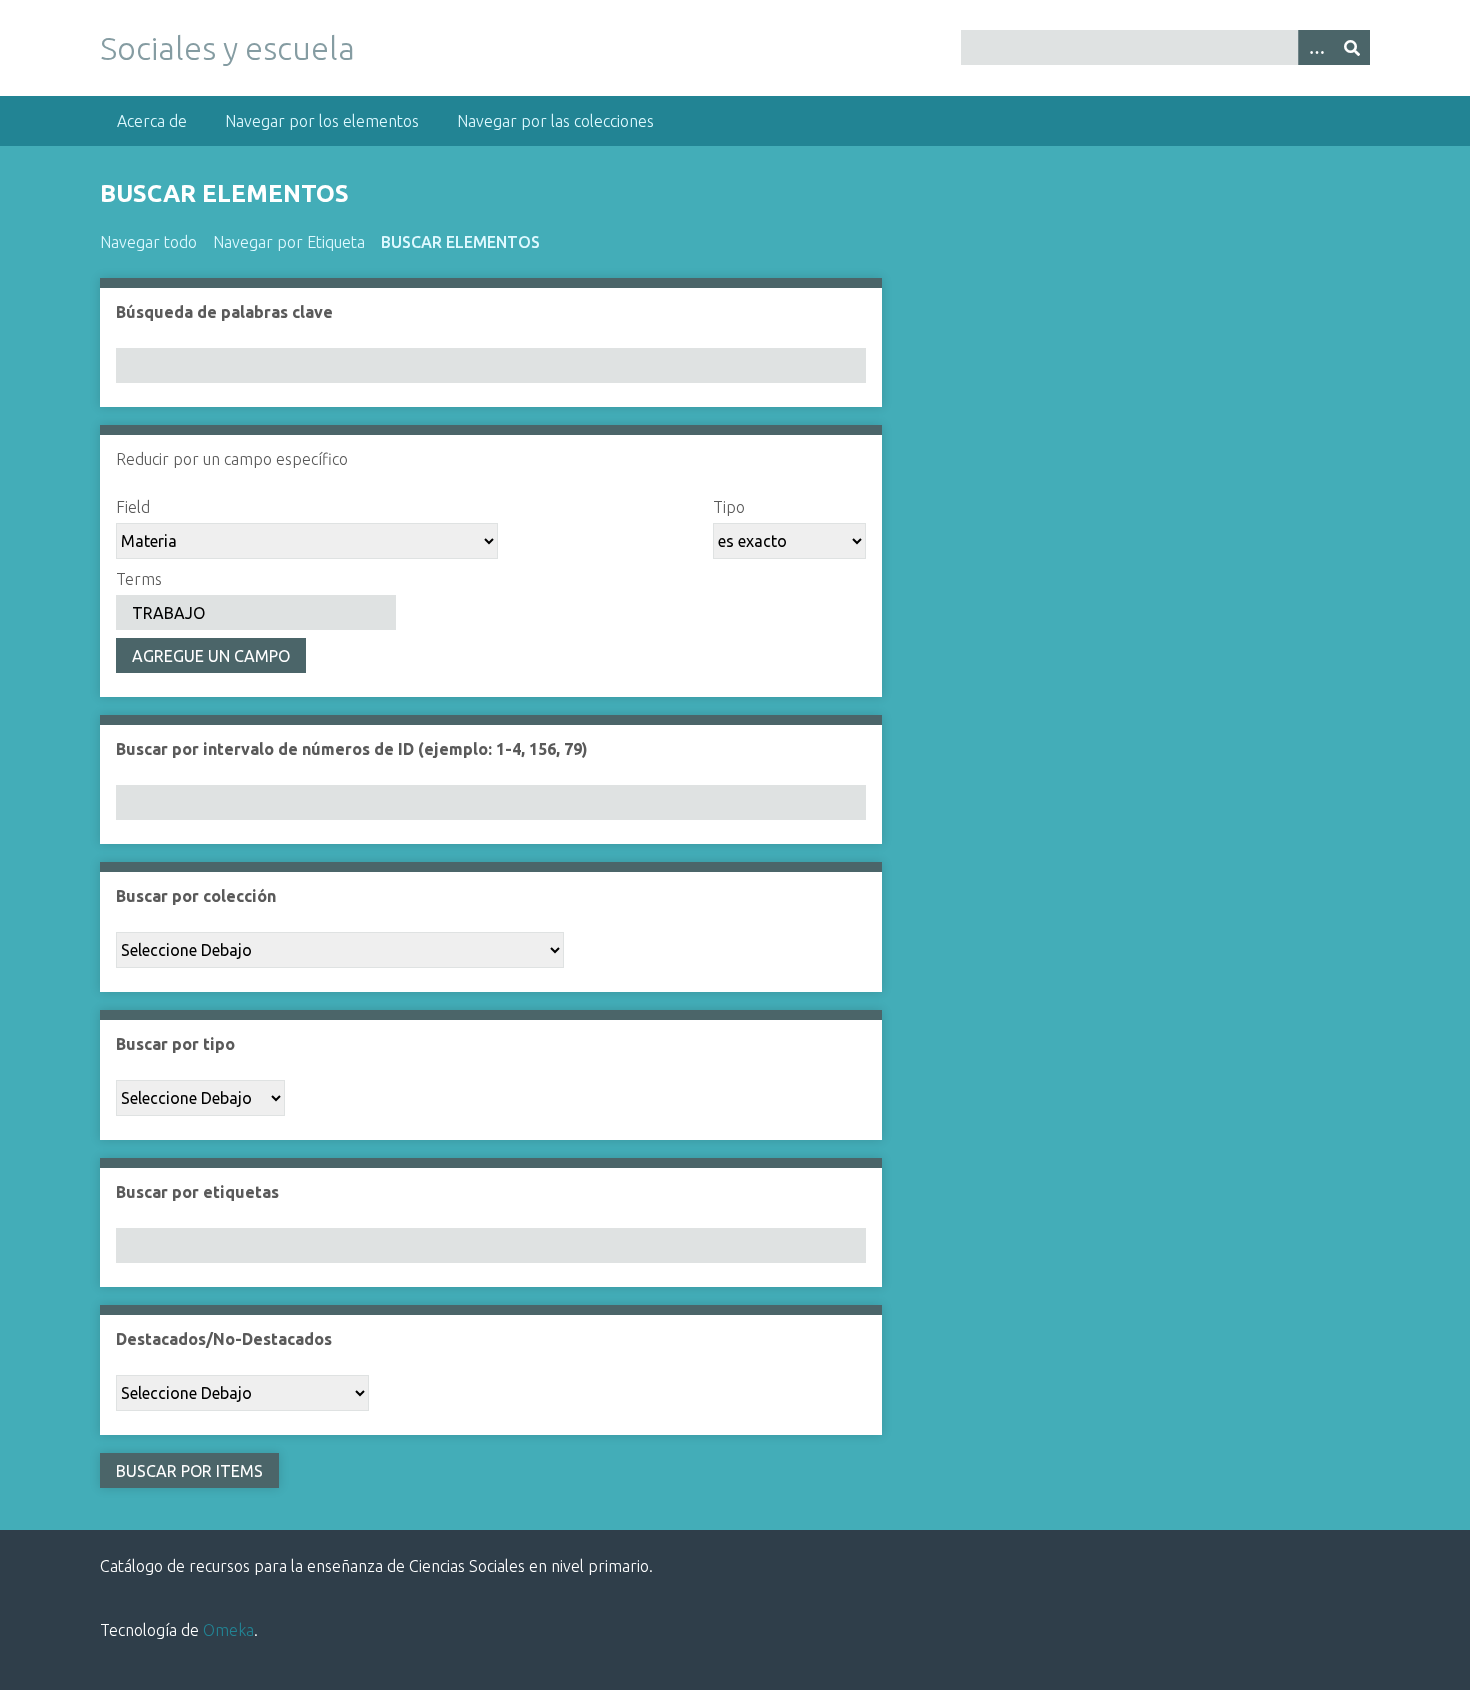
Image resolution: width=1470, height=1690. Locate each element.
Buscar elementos (460, 242)
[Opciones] (1316, 47)
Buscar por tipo (175, 1044)
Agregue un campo (211, 656)
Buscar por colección (196, 896)
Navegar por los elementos (322, 121)
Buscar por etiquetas (197, 1192)
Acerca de (152, 121)
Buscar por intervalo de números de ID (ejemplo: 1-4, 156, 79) (352, 749)
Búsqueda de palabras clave (224, 312)
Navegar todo (148, 242)
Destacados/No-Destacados (224, 1339)
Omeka (228, 1630)
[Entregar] (1352, 47)
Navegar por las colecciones (555, 121)
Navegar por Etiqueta (289, 242)
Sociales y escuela (227, 48)
